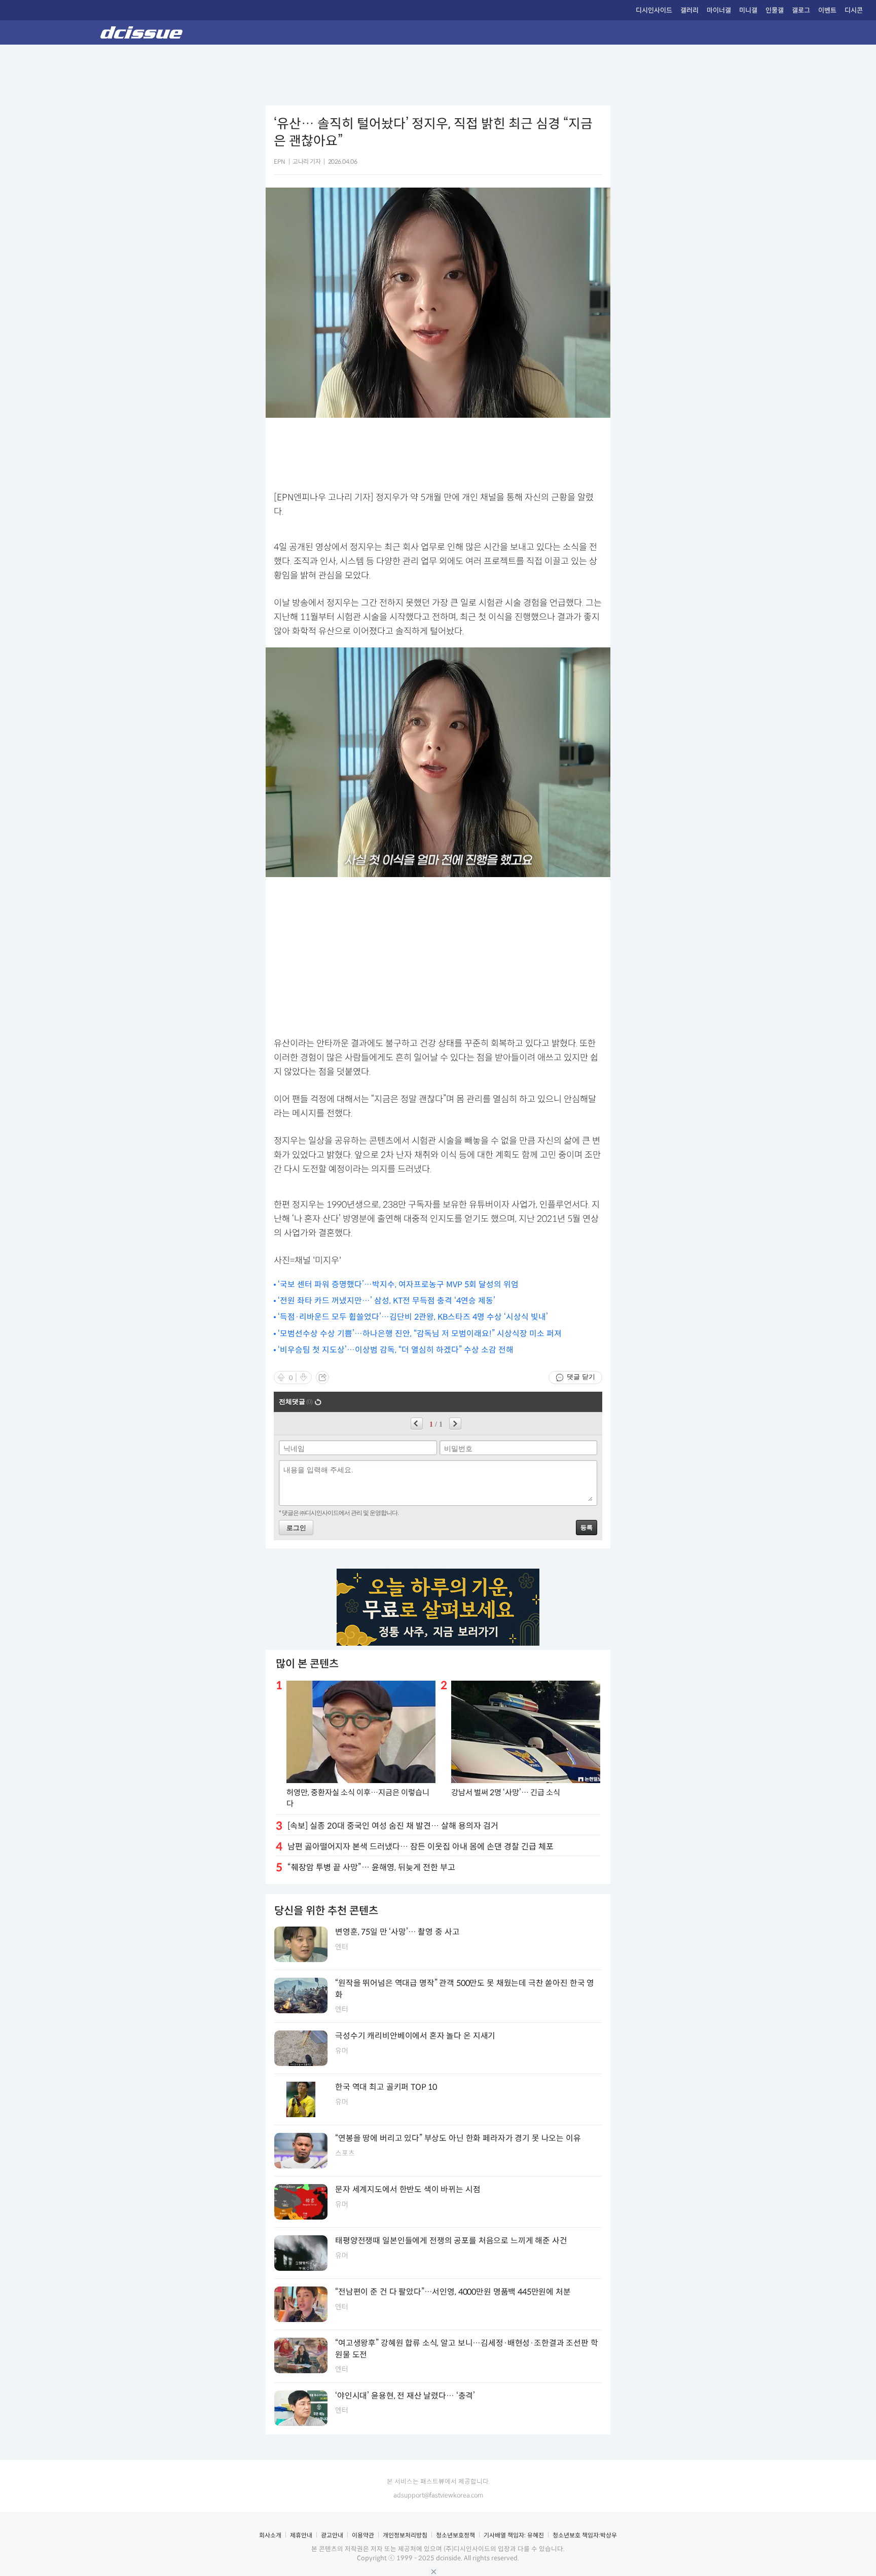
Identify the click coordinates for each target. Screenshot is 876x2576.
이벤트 (827, 10)
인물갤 (775, 10)
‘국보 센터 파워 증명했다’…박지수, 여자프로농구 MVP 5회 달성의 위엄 (398, 1284)
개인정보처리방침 (405, 2535)
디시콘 (854, 10)
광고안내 (332, 2535)
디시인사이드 (654, 10)
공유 (322, 1377)
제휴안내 (301, 2535)
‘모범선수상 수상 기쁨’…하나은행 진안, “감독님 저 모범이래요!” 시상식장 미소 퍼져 (420, 1334)
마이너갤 (719, 10)
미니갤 (748, 10)
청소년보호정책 (455, 2535)
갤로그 (801, 10)
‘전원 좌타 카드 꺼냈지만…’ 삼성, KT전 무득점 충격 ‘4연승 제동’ (387, 1301)
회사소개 (270, 2535)
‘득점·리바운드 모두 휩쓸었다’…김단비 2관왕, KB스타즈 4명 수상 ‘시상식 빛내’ (413, 1317)
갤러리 (689, 10)
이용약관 (363, 2535)
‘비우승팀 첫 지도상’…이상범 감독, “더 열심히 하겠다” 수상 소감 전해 (396, 1350)
